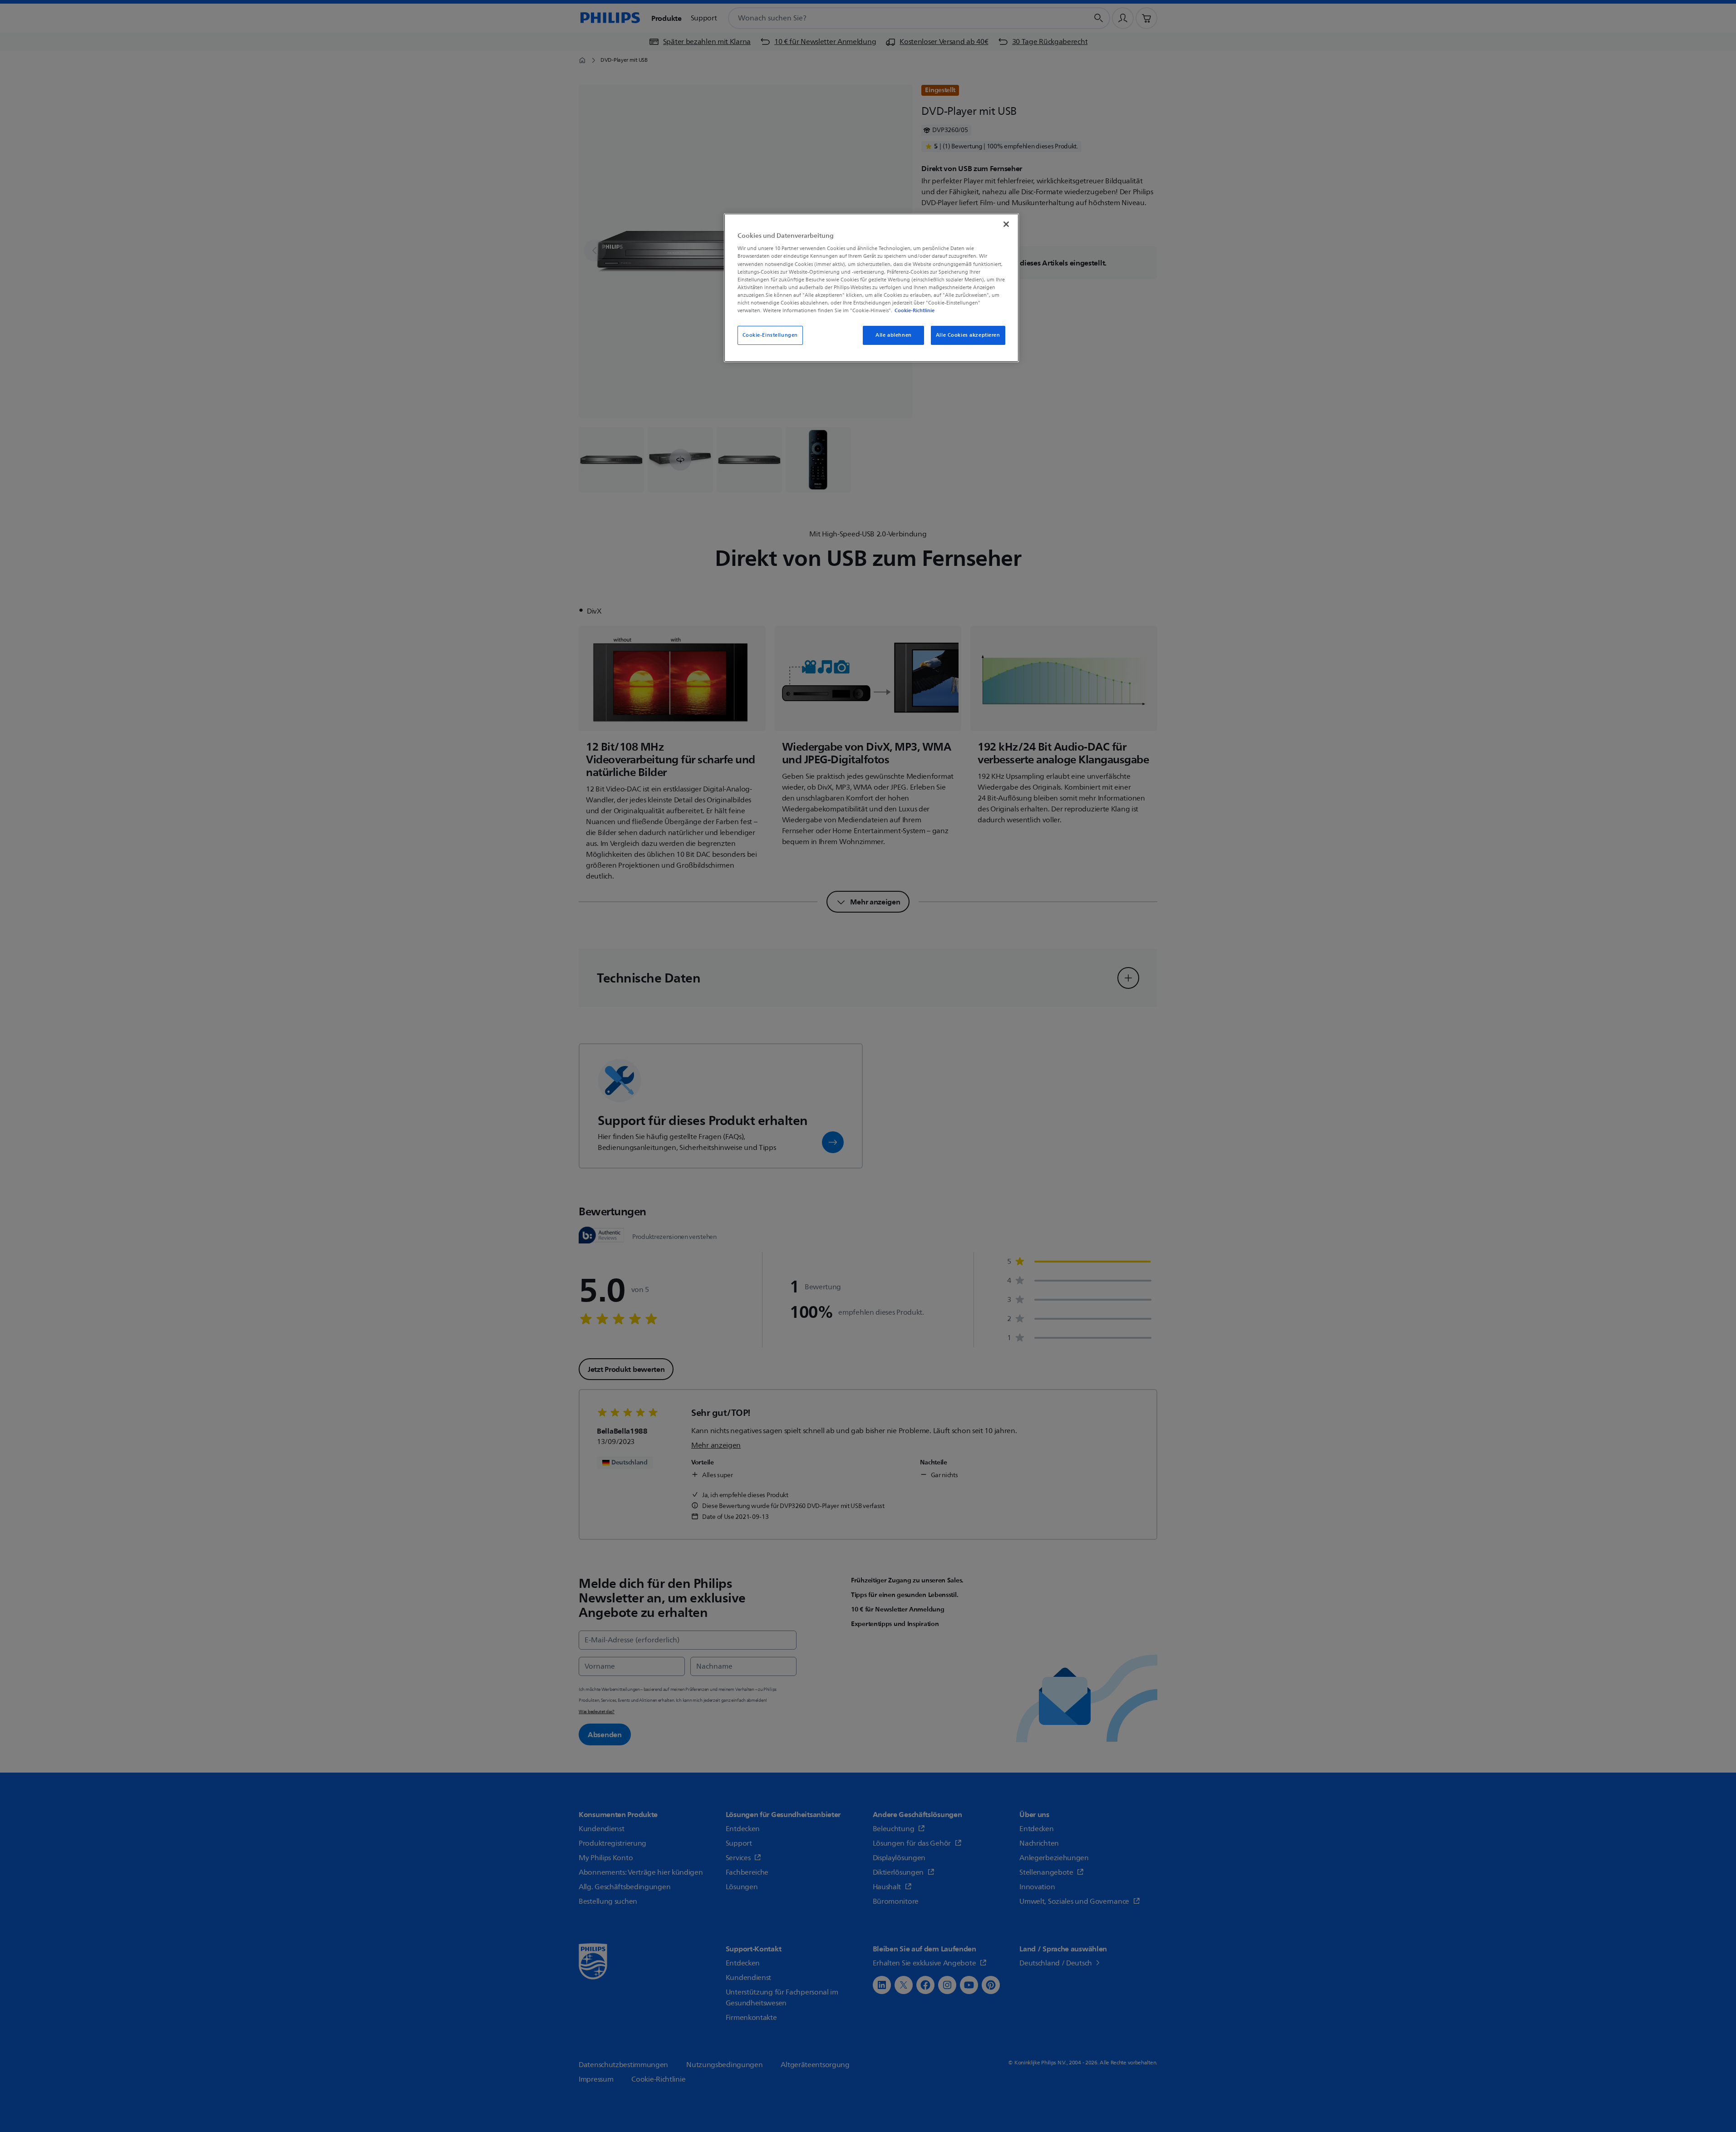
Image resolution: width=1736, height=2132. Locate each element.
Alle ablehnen (893, 335)
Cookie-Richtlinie (915, 310)
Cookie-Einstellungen (770, 335)
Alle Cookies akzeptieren (968, 335)
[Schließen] (1006, 224)
